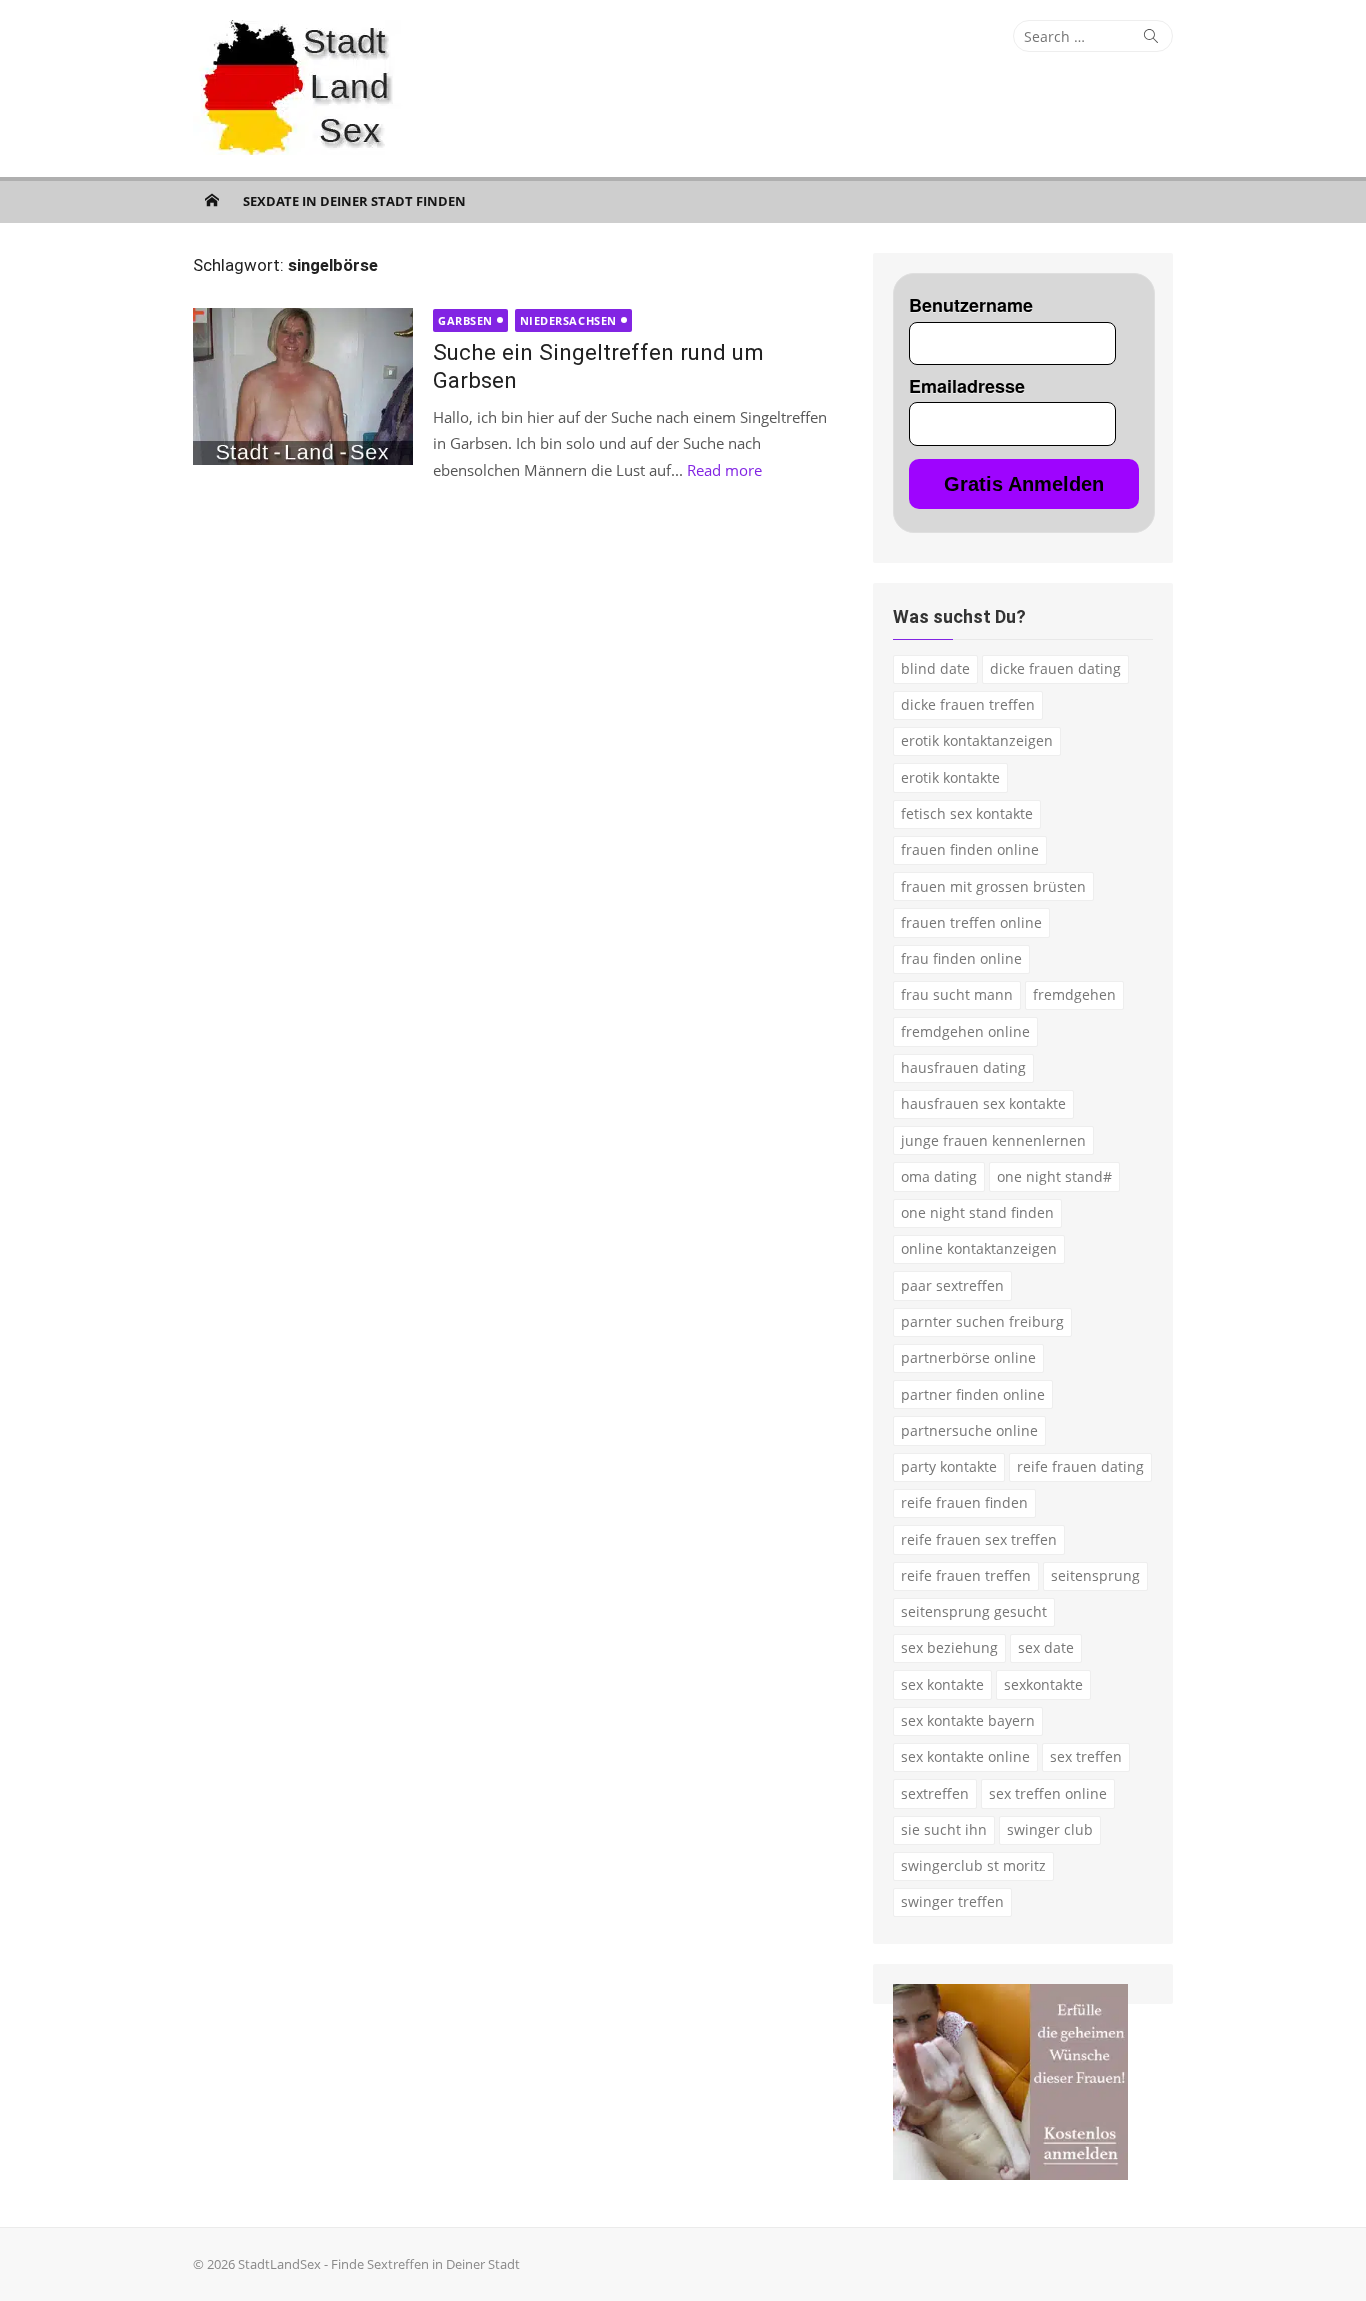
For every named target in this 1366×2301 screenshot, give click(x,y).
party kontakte (949, 1466)
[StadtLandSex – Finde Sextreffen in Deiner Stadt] (212, 200)
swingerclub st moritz (973, 1865)
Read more (724, 470)
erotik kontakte (950, 777)
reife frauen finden (964, 1502)
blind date (935, 668)
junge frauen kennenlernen (993, 1140)
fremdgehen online (965, 1031)
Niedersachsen (568, 320)
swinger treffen (952, 1901)
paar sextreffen (952, 1285)
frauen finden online (970, 849)
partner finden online (973, 1394)
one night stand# (1054, 1176)
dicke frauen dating (1055, 668)
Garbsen (465, 320)
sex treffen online (1048, 1793)
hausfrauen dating (963, 1067)
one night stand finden (977, 1212)
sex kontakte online (965, 1756)
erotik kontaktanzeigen (977, 740)
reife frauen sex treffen (979, 1539)
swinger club (1050, 1829)
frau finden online (961, 958)
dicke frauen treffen (968, 704)
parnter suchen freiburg (982, 1321)
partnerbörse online (968, 1357)
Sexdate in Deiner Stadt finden (354, 201)
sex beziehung (949, 1647)
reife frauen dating (1080, 1466)
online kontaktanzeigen (979, 1248)
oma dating (939, 1176)
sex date (1046, 1647)
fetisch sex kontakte (967, 813)
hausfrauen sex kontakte (983, 1103)
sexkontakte (1043, 1684)
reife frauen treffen (966, 1575)
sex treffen (1086, 1756)
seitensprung (1095, 1575)
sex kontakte (942, 1684)
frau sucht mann (957, 994)
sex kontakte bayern (968, 1720)
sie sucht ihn (944, 1829)
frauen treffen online (971, 922)
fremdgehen (1074, 994)
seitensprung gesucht (974, 1611)
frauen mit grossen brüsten (993, 886)
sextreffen (935, 1793)
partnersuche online (969, 1430)
